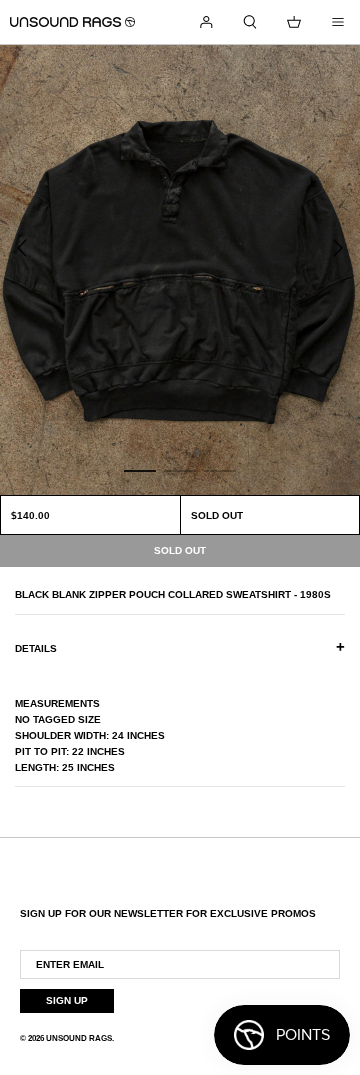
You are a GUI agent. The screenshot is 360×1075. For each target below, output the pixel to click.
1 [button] (140, 470)
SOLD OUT (217, 515)
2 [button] (180, 470)
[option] (180, 270)
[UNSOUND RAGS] (72, 22)
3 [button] (220, 470)
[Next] (338, 248)
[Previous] (22, 248)
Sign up (67, 1000)
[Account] (206, 22)
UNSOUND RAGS (79, 1038)
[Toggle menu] (338, 22)
